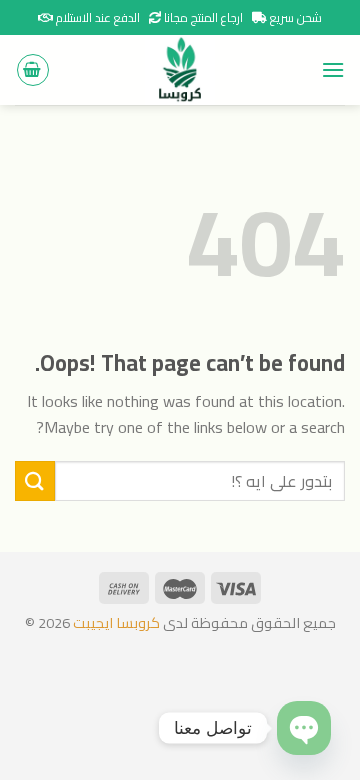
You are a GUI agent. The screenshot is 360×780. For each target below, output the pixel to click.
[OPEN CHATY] (304, 728)
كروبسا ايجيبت (115, 622)
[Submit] (35, 480)
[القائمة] (333, 69)
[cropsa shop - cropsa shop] (180, 70)
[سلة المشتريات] (33, 70)
